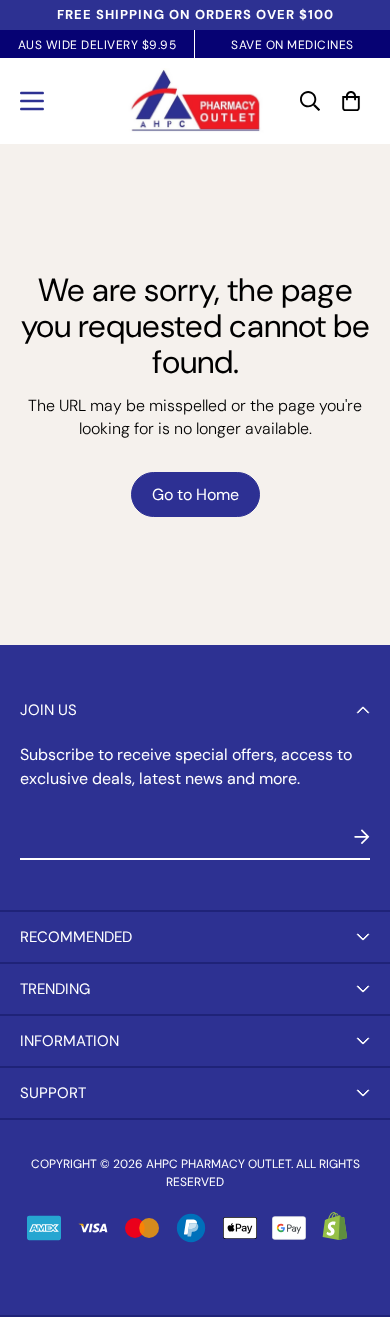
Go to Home (195, 494)
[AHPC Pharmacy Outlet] (195, 101)
